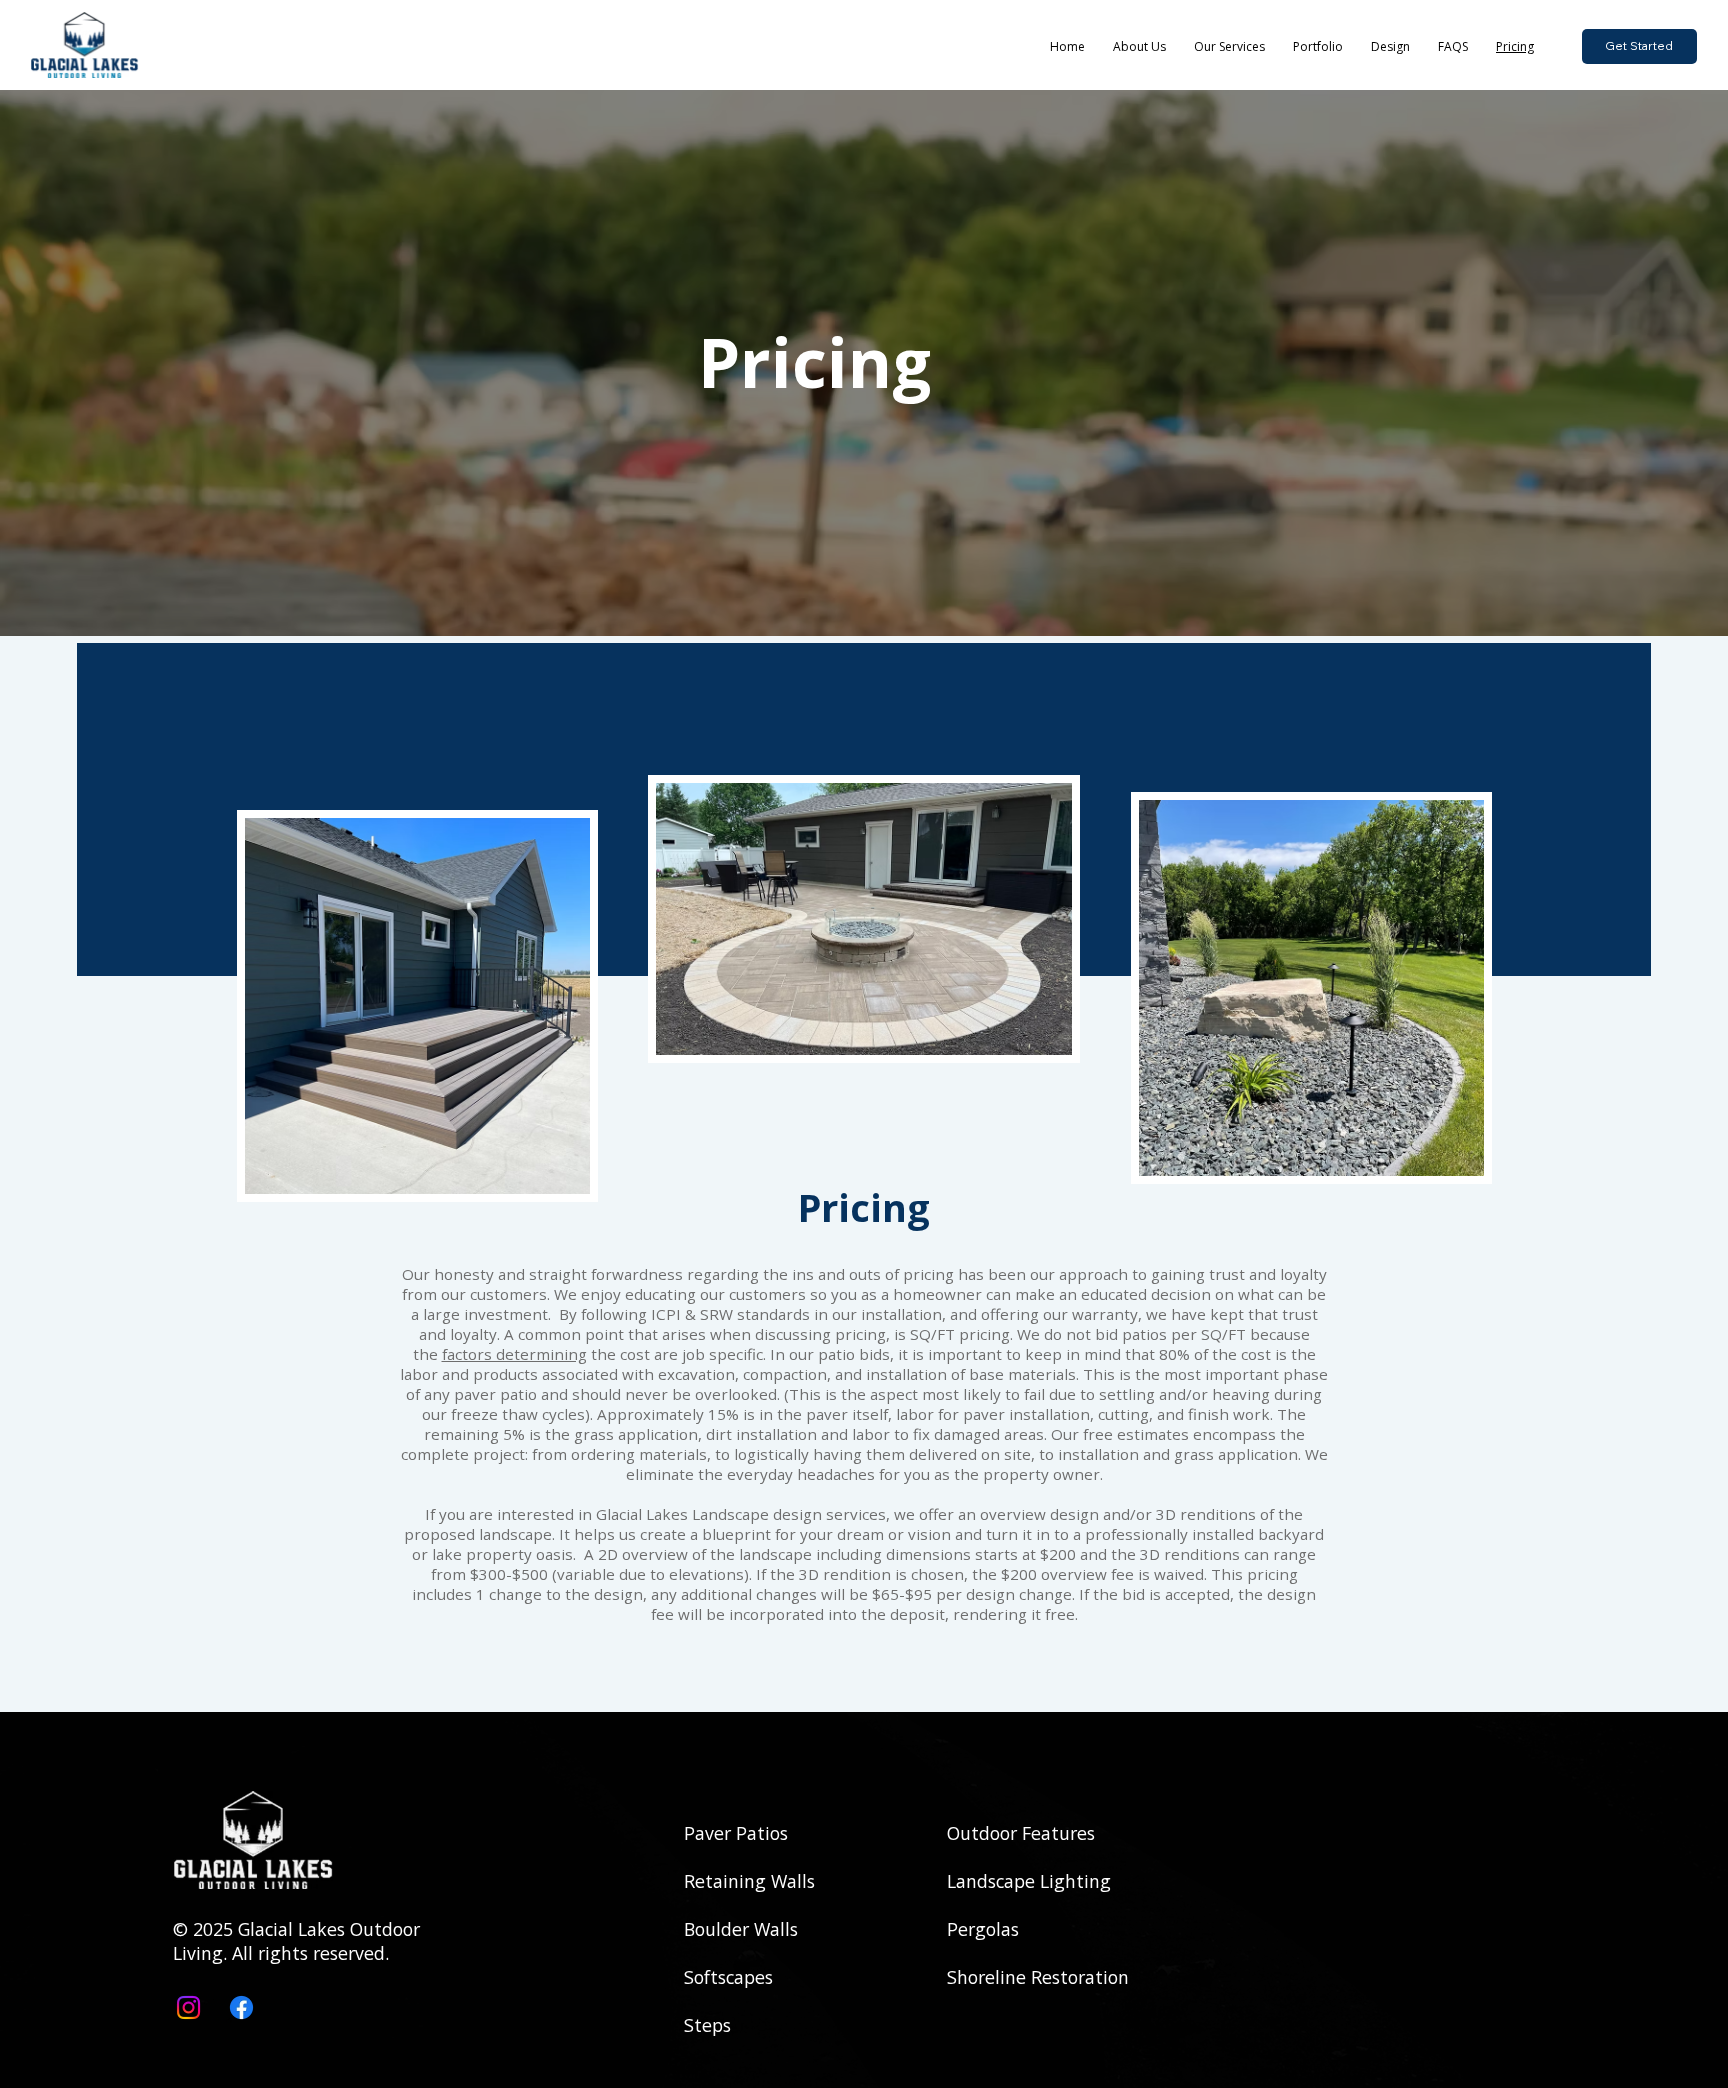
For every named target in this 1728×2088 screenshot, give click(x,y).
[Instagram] (188, 2007)
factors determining (514, 1354)
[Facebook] (241, 2007)
